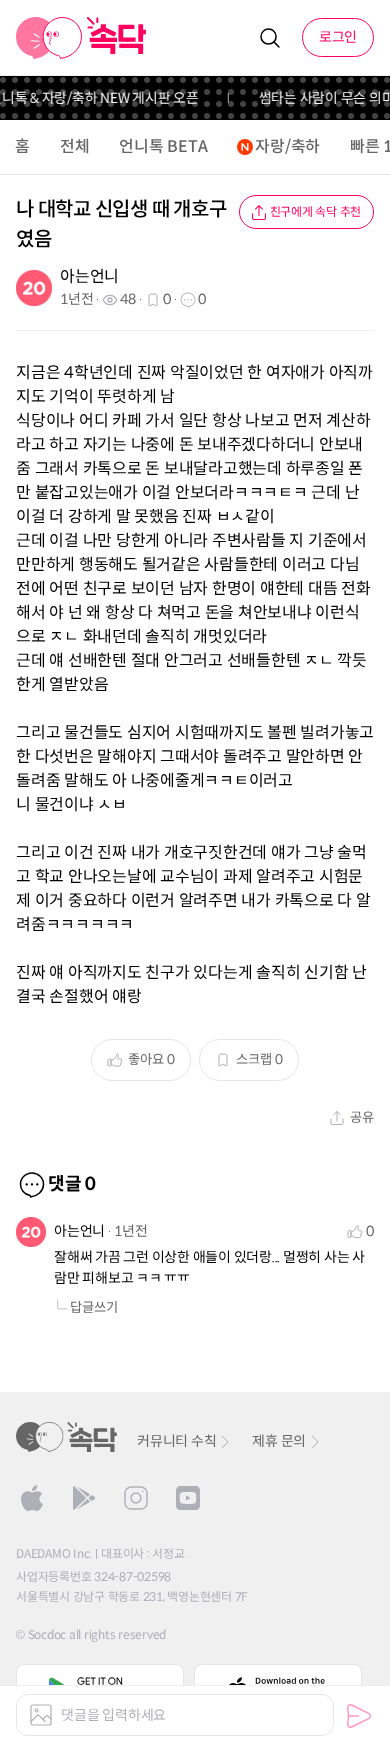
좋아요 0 (151, 1059)
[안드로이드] (84, 1498)
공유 (362, 1117)
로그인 (338, 37)
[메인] (81, 38)
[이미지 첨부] (41, 1715)
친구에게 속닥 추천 (316, 211)
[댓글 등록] (359, 1716)
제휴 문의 (279, 1441)
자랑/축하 (287, 146)
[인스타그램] (136, 1498)
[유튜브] (188, 1498)
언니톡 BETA (163, 146)
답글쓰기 (94, 1307)
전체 (75, 146)
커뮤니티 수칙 (176, 1441)
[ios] (32, 1498)
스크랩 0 (259, 1059)
